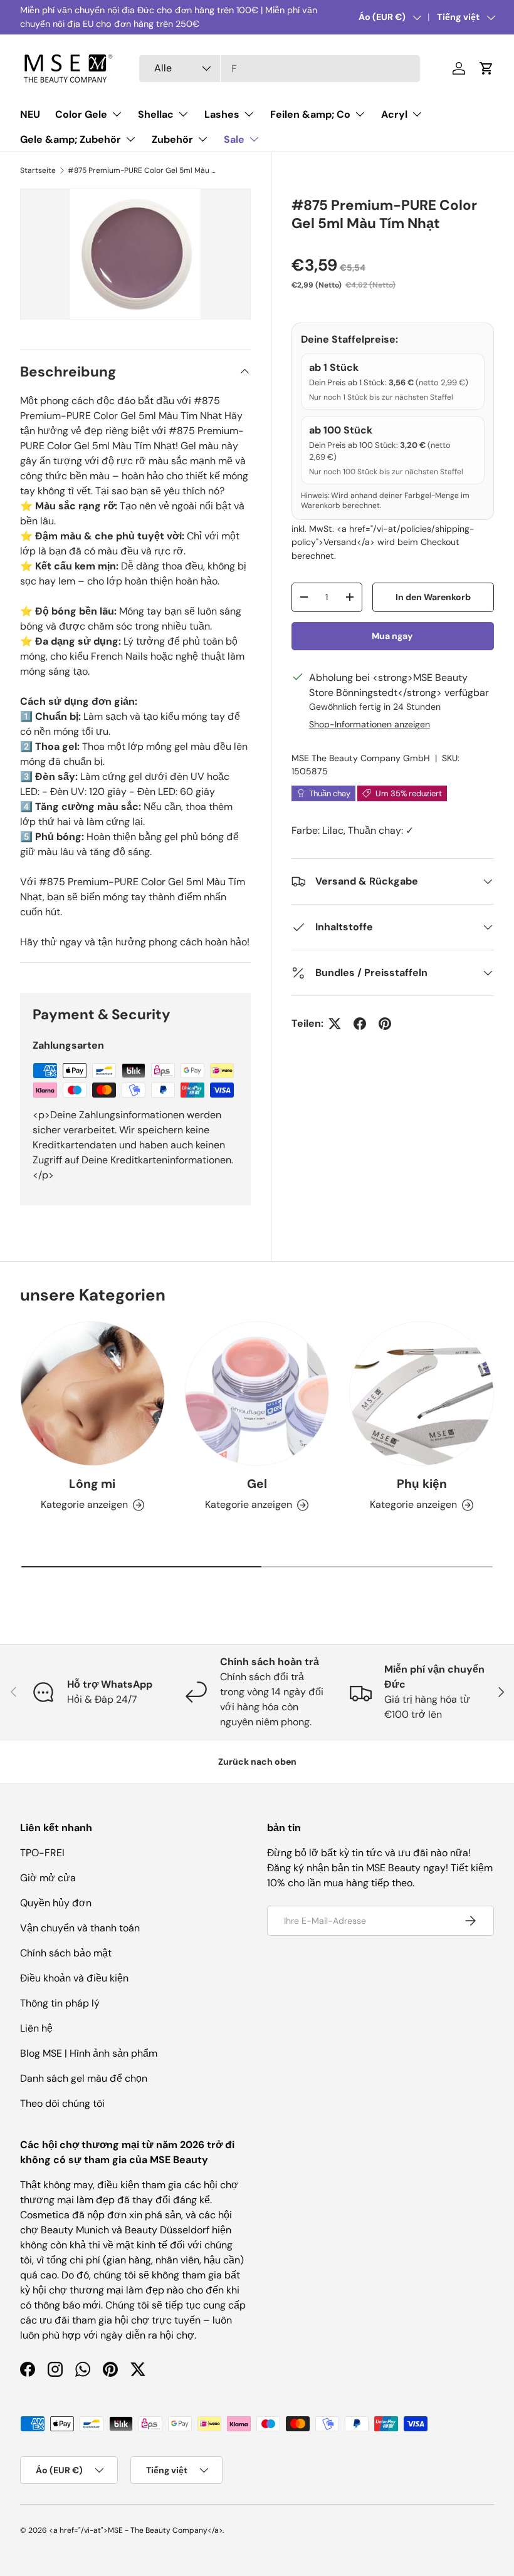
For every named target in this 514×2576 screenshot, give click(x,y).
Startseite (38, 170)
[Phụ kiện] (422, 1394)
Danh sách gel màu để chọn (84, 2078)
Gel (257, 1484)
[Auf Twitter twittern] (335, 1024)
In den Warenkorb (433, 597)
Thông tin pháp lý (60, 2003)
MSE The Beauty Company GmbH (361, 758)
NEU (30, 114)
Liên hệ (36, 2028)
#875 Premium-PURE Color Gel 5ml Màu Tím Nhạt (143, 170)
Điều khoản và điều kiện (74, 1978)
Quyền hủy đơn (56, 1903)
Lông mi (92, 1484)
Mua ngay (392, 636)
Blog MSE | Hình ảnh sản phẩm (89, 2053)
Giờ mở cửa (48, 1878)
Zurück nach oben (257, 1762)
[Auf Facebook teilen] (360, 1024)
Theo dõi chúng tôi (62, 2103)
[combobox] (280, 69)
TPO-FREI (42, 1853)
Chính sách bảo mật (66, 1953)
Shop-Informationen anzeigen (370, 724)
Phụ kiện (422, 1484)
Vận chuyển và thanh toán (80, 1928)
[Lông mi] (92, 1394)
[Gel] (257, 1394)
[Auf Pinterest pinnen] (385, 1024)
